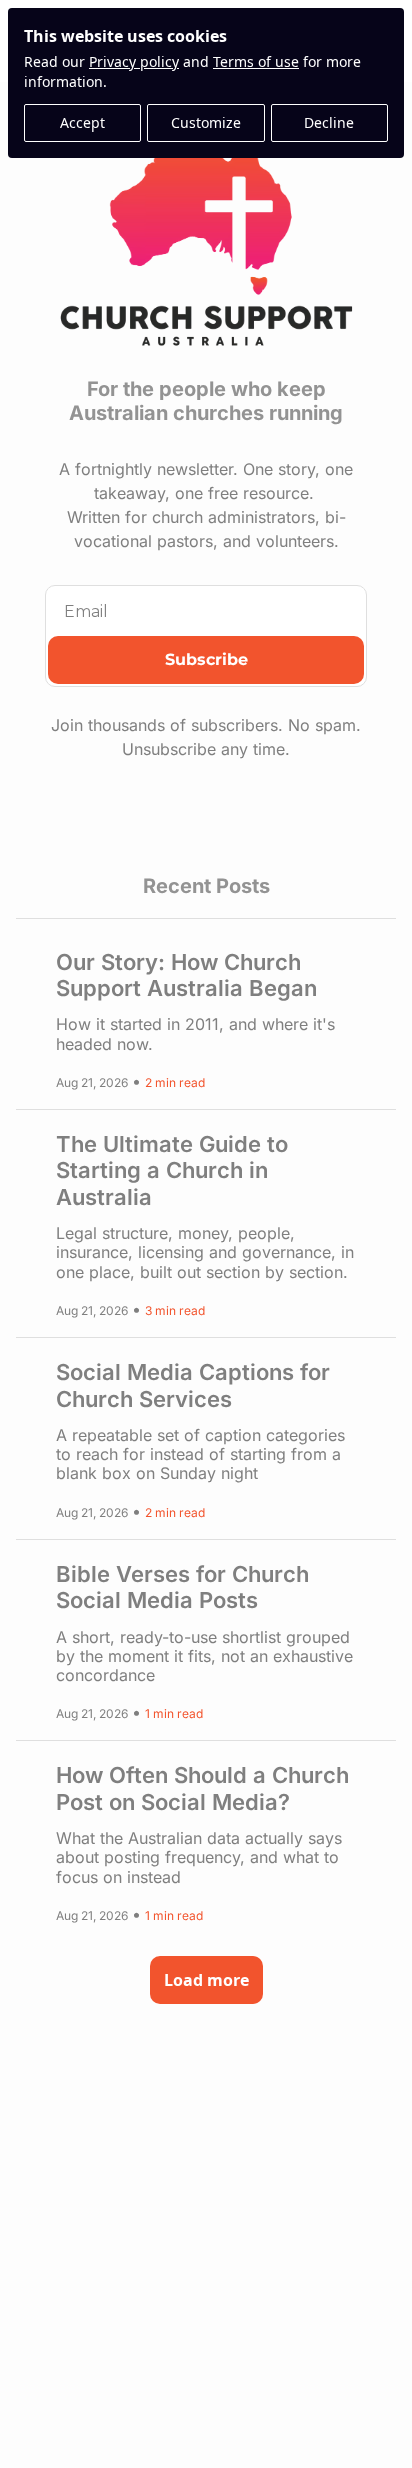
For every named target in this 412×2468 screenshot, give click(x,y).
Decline (329, 122)
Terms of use (256, 61)
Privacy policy (134, 61)
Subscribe (206, 659)
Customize (206, 122)
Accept (82, 122)
